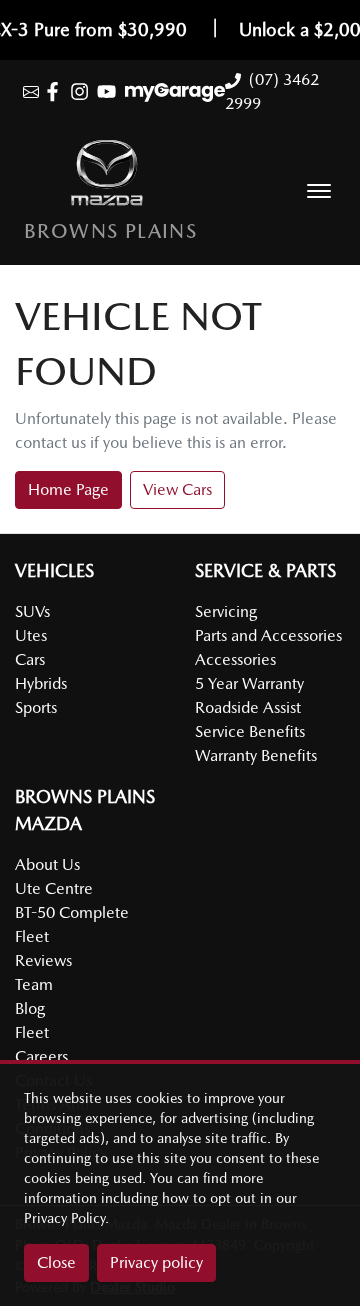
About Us (47, 864)
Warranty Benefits (256, 755)
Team (34, 984)
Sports (36, 707)
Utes (31, 635)
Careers (41, 1056)
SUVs (32, 611)
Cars (30, 659)
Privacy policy (156, 1262)
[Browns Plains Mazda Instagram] (83, 91)
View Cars (177, 489)
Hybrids (41, 683)
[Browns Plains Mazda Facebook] (56, 91)
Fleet (32, 1032)
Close (56, 1262)
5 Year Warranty (249, 683)
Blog (30, 1008)
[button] (319, 191)
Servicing (226, 611)
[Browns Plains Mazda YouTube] (110, 91)
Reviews (43, 960)
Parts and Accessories (268, 635)
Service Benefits (250, 731)
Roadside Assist (248, 707)
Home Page (68, 489)
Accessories (235, 659)
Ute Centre (54, 888)
